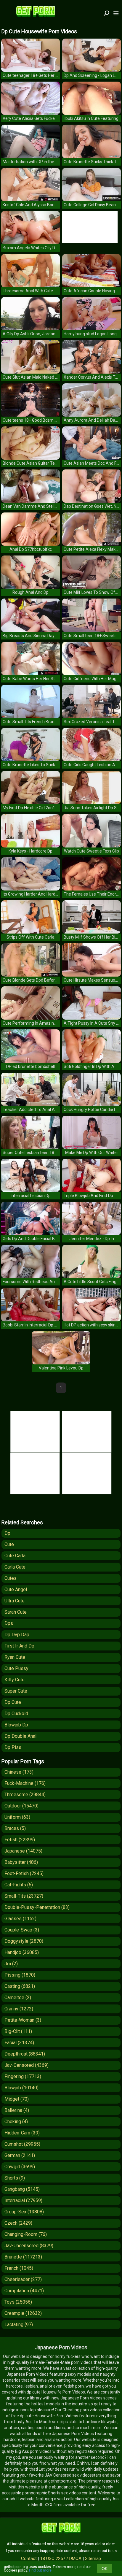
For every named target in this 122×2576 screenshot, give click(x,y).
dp (7, 1533)
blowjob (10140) (21, 2088)
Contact (29, 2558)
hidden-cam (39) (22, 2133)
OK (105, 2569)
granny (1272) (19, 2009)
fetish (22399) (20, 1840)
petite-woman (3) (23, 2020)
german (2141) (20, 2155)
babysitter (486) (21, 1862)
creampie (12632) (23, 2313)
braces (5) (15, 1828)
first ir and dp (19, 1646)
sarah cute (16, 1612)
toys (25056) (18, 2302)
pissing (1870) (20, 1975)
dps (9, 1623)
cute (9, 1544)
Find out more (40, 2570)
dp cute (13, 1702)
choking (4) (16, 2122)
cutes (11, 1578)
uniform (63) (17, 1817)
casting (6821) (20, 1986)
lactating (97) (19, 2325)
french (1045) (19, 2268)
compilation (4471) (24, 2291)
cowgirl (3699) (20, 2167)
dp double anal (20, 1736)
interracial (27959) (23, 2200)
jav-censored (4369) (27, 2065)
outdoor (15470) (21, 1806)
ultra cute (15, 1601)
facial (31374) (19, 2043)
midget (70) (17, 2099)
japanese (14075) (23, 1851)
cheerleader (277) (23, 2279)
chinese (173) (19, 1772)
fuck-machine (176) (25, 1783)
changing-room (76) (26, 2234)
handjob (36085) (22, 1952)
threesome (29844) (25, 1795)
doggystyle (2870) (24, 1941)
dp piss (13, 1747)
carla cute (15, 1567)
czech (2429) (18, 2223)
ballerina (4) (17, 2110)
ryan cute (15, 1657)
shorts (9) (15, 2178)
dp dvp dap (17, 1635)
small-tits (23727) (24, 1896)
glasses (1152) (20, 1919)
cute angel (16, 1589)
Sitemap (93, 2558)
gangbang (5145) (22, 2189)
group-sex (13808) (24, 2212)
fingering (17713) (23, 2076)
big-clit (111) (18, 2031)
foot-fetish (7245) (24, 1873)
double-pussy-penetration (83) (37, 1907)
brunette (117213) (23, 2257)
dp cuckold (16, 1714)
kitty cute (15, 1680)
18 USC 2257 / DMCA (61, 2558)
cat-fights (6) (19, 1885)
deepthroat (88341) (25, 2054)
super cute (16, 1691)
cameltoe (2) (18, 1998)
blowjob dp (16, 1725)
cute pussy (16, 1668)
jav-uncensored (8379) (29, 2246)
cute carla (15, 1556)
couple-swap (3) (22, 1930)
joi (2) (11, 1964)
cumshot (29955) (22, 2144)
